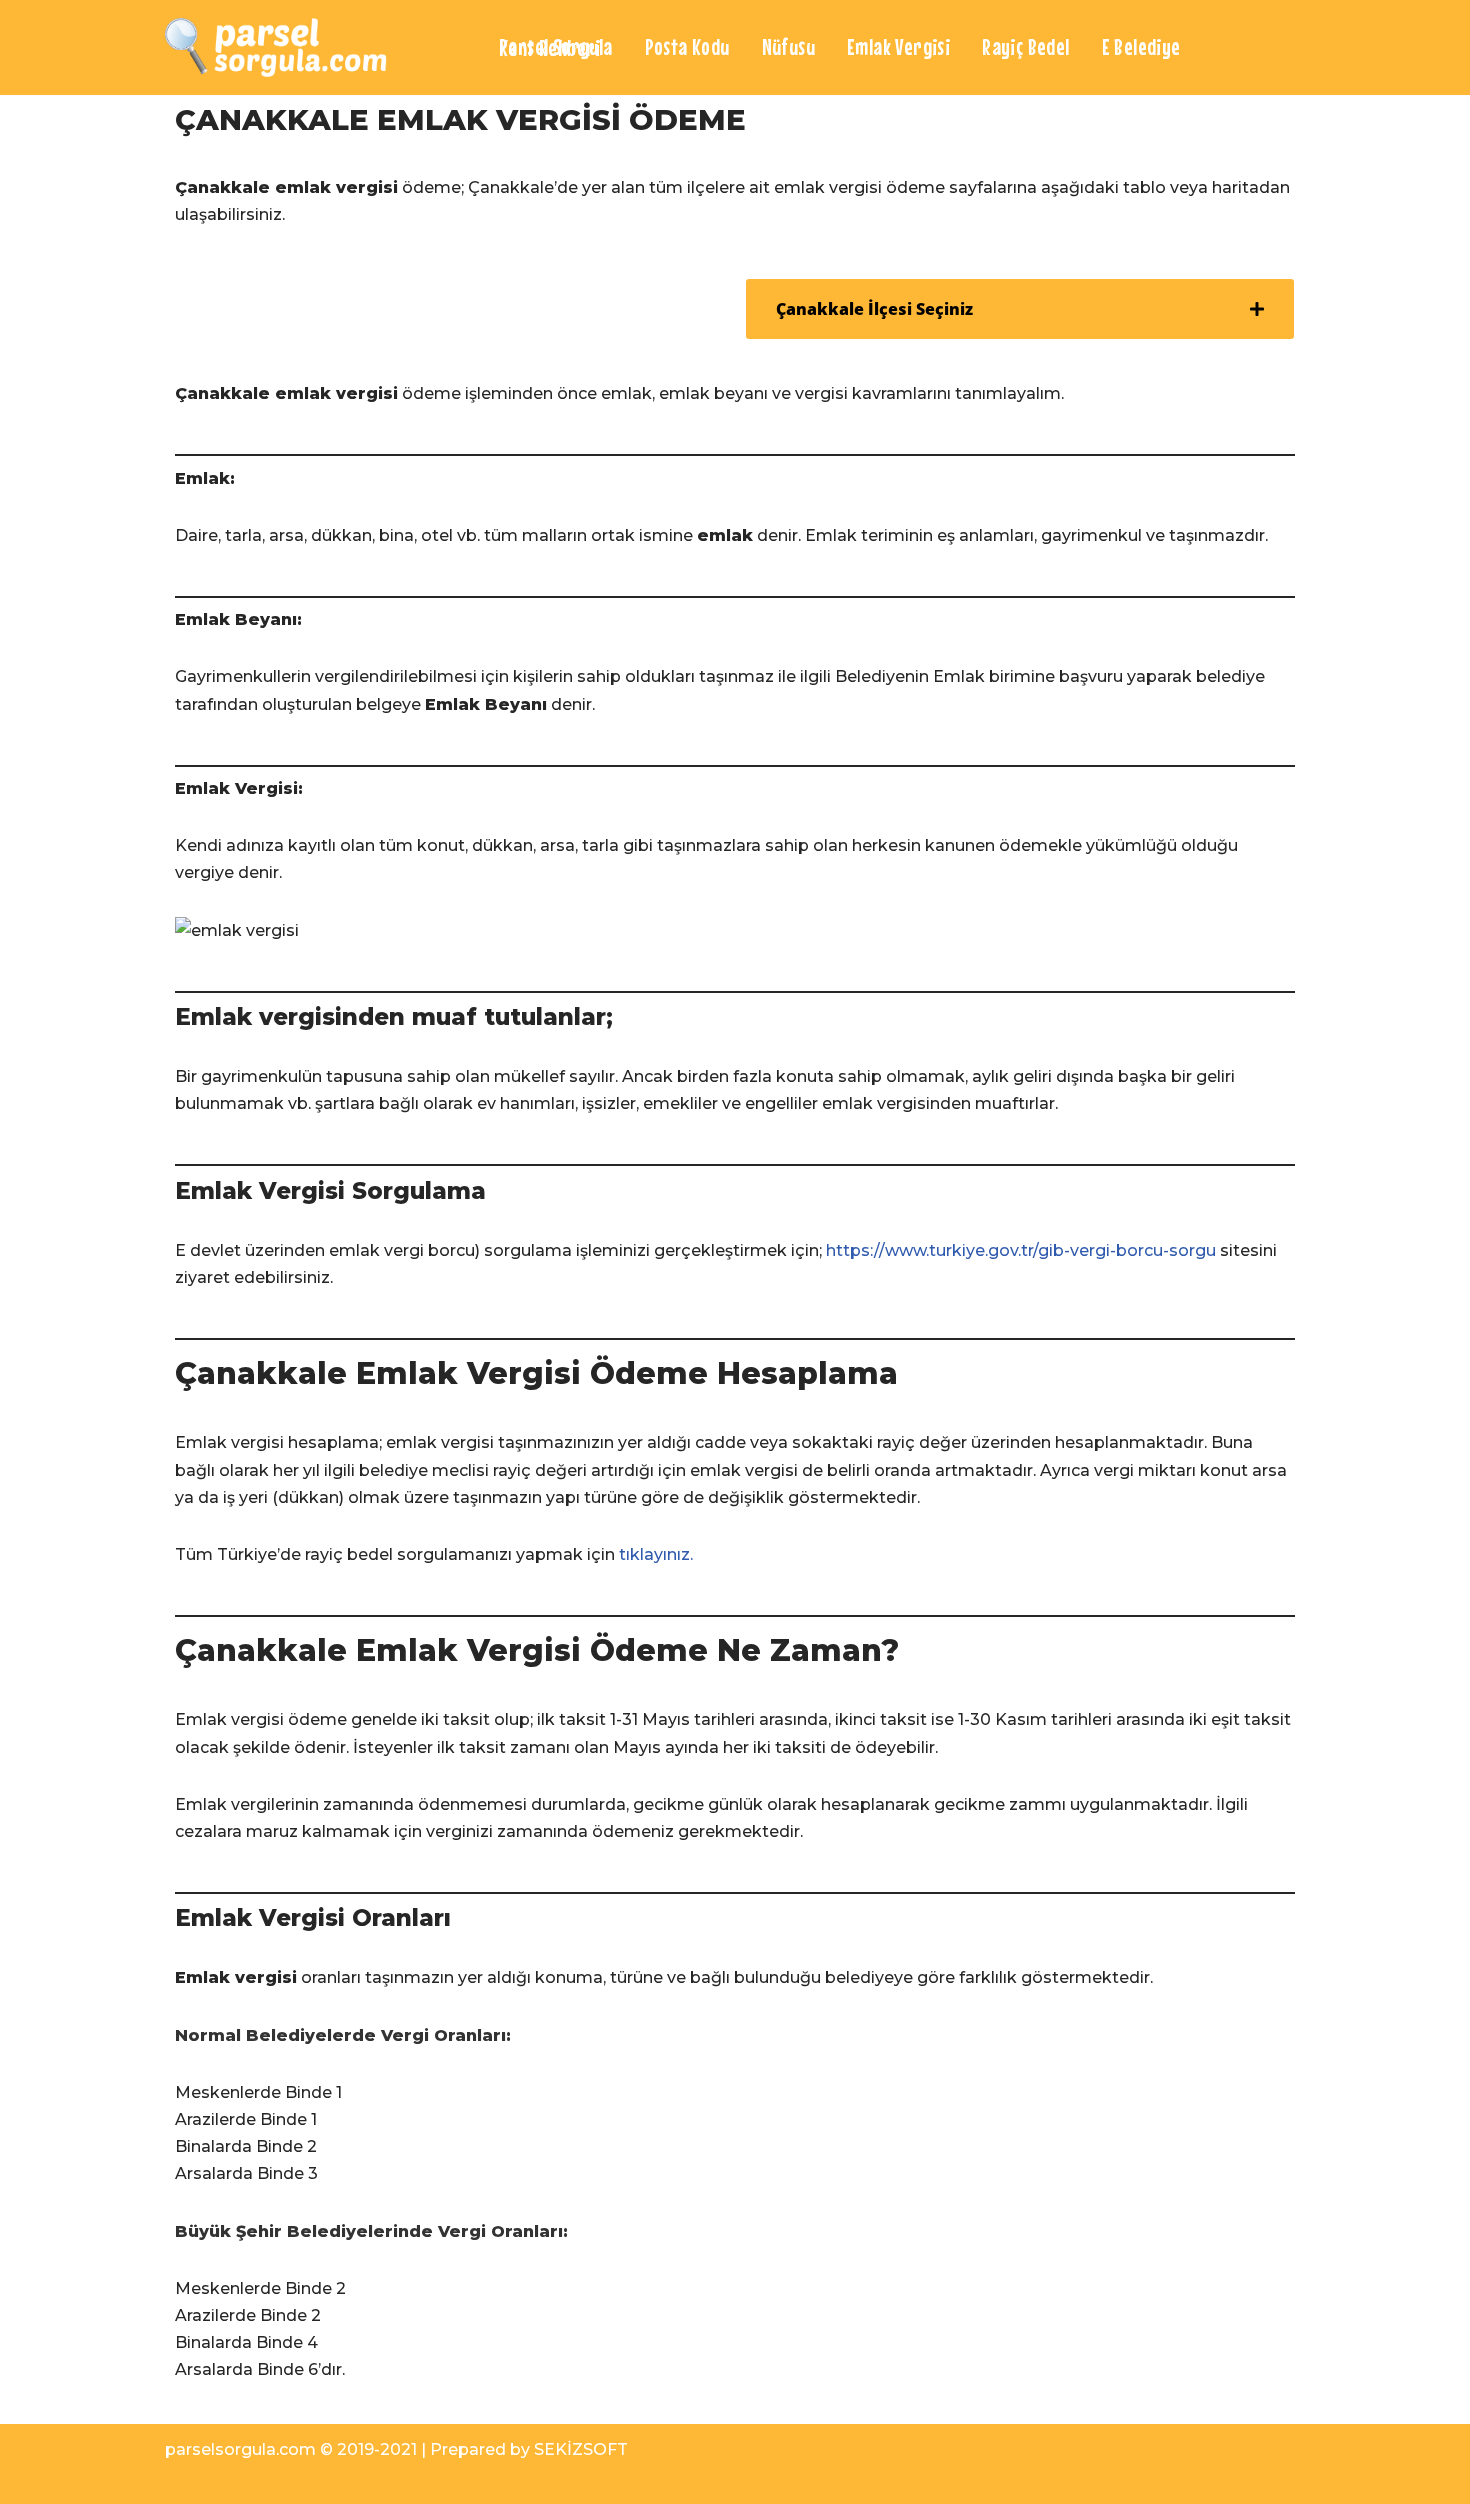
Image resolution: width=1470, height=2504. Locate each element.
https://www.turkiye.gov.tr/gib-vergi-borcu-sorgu (1021, 1250)
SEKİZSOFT (581, 2449)
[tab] (1020, 309)
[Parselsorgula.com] (315, 47)
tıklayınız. (656, 1554)
